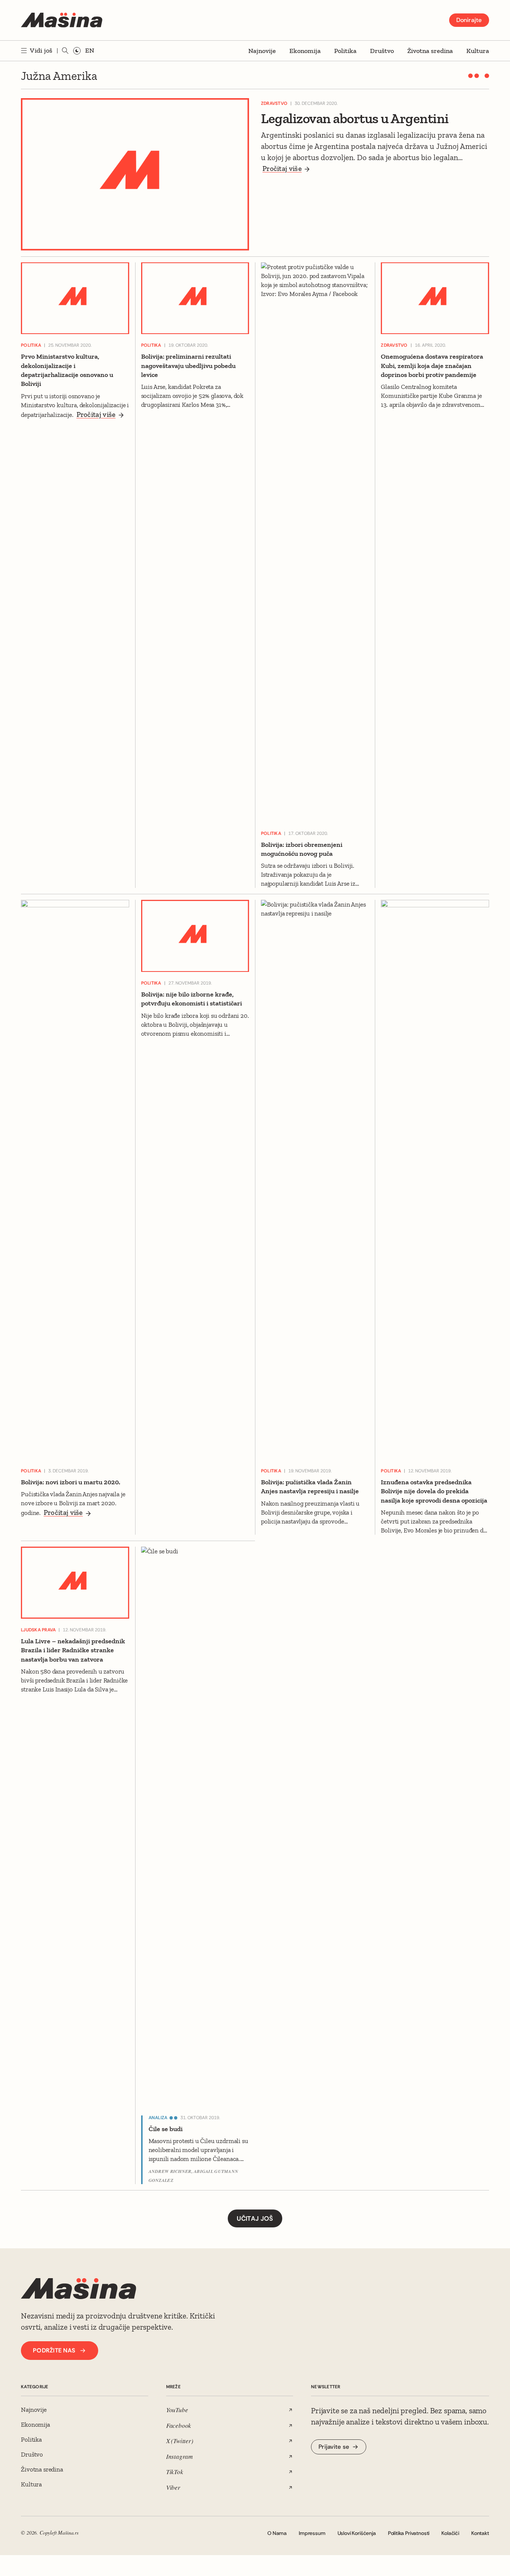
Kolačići (450, 2533)
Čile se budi (166, 2129)
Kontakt (480, 2533)
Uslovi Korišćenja (357, 2533)
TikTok (175, 2472)
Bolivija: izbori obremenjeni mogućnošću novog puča (302, 849)
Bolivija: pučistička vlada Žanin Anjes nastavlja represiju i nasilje (310, 1487)
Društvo (382, 51)
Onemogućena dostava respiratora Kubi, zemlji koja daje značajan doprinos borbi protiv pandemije (432, 366)
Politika (345, 51)
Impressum (312, 2533)
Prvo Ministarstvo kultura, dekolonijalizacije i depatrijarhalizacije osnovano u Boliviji (67, 370)
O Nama (277, 2533)
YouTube (177, 2410)
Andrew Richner (170, 2171)
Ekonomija (305, 51)
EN (90, 50)
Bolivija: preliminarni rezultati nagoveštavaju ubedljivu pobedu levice (188, 366)
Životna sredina (430, 51)
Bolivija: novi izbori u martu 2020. (71, 1482)
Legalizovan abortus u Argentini (355, 118)
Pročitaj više (282, 169)
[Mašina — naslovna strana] (62, 20)
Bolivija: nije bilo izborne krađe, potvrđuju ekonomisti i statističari (192, 999)
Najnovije (262, 51)
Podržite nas (54, 2350)
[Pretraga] (65, 51)
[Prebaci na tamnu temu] (77, 51)
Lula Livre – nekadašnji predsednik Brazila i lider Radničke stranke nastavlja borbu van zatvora (73, 1650)
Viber (173, 2487)
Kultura (478, 51)
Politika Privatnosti (409, 2533)
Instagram (179, 2456)
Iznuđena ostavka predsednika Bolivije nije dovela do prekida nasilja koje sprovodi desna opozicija (434, 1491)
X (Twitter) (180, 2441)
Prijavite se (334, 2447)
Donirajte (469, 20)
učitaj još (255, 2218)
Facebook (179, 2425)
